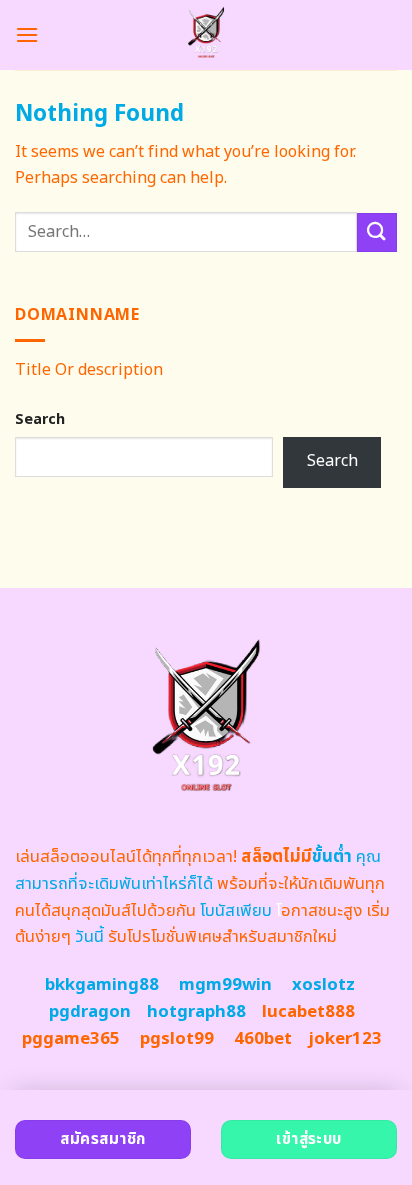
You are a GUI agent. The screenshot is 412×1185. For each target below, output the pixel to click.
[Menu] (27, 34)
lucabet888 (308, 1012)
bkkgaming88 (102, 985)
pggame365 (71, 1039)
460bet (263, 1039)
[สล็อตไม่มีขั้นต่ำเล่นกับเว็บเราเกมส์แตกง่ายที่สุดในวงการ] (206, 35)
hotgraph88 (196, 1012)
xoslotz (323, 985)
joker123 (345, 1039)
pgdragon (90, 1012)
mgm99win (225, 985)
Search (40, 419)
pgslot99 (177, 1039)
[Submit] (377, 232)
